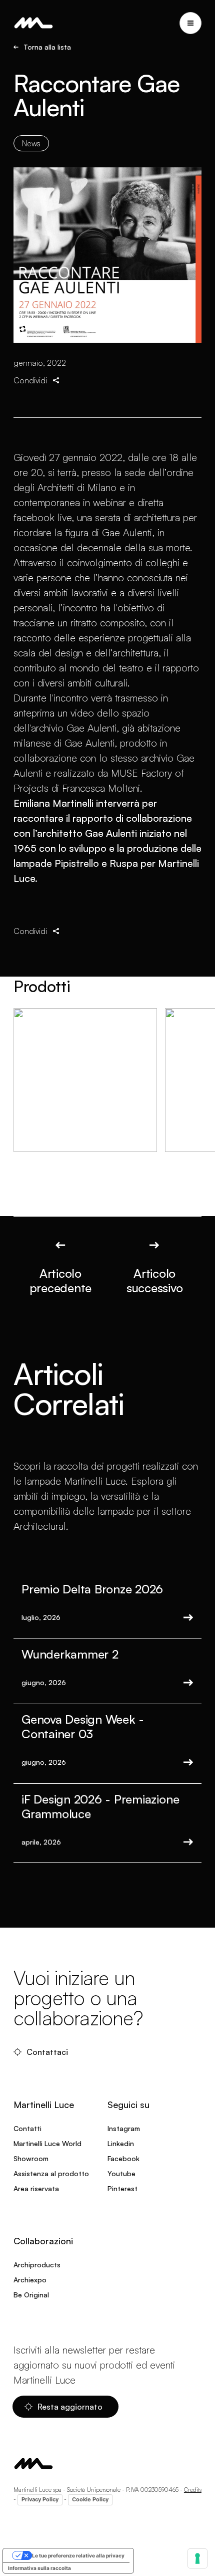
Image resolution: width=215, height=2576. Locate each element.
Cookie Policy (90, 2499)
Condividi (30, 380)
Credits (193, 2490)
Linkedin (121, 2143)
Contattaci (47, 2052)
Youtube (121, 2173)
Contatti (27, 2128)
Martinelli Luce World (47, 2143)
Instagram (124, 2128)
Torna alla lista (47, 47)
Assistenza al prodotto (51, 2173)
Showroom (31, 2158)
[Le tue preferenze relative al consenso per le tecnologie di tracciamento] (197, 2558)
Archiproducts (37, 2265)
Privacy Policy (40, 2499)
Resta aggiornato (70, 2407)
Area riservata (36, 2188)
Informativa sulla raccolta (39, 2568)
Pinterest (122, 2188)
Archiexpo (30, 2280)
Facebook (123, 2158)
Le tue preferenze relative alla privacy (78, 2555)
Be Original (31, 2295)
